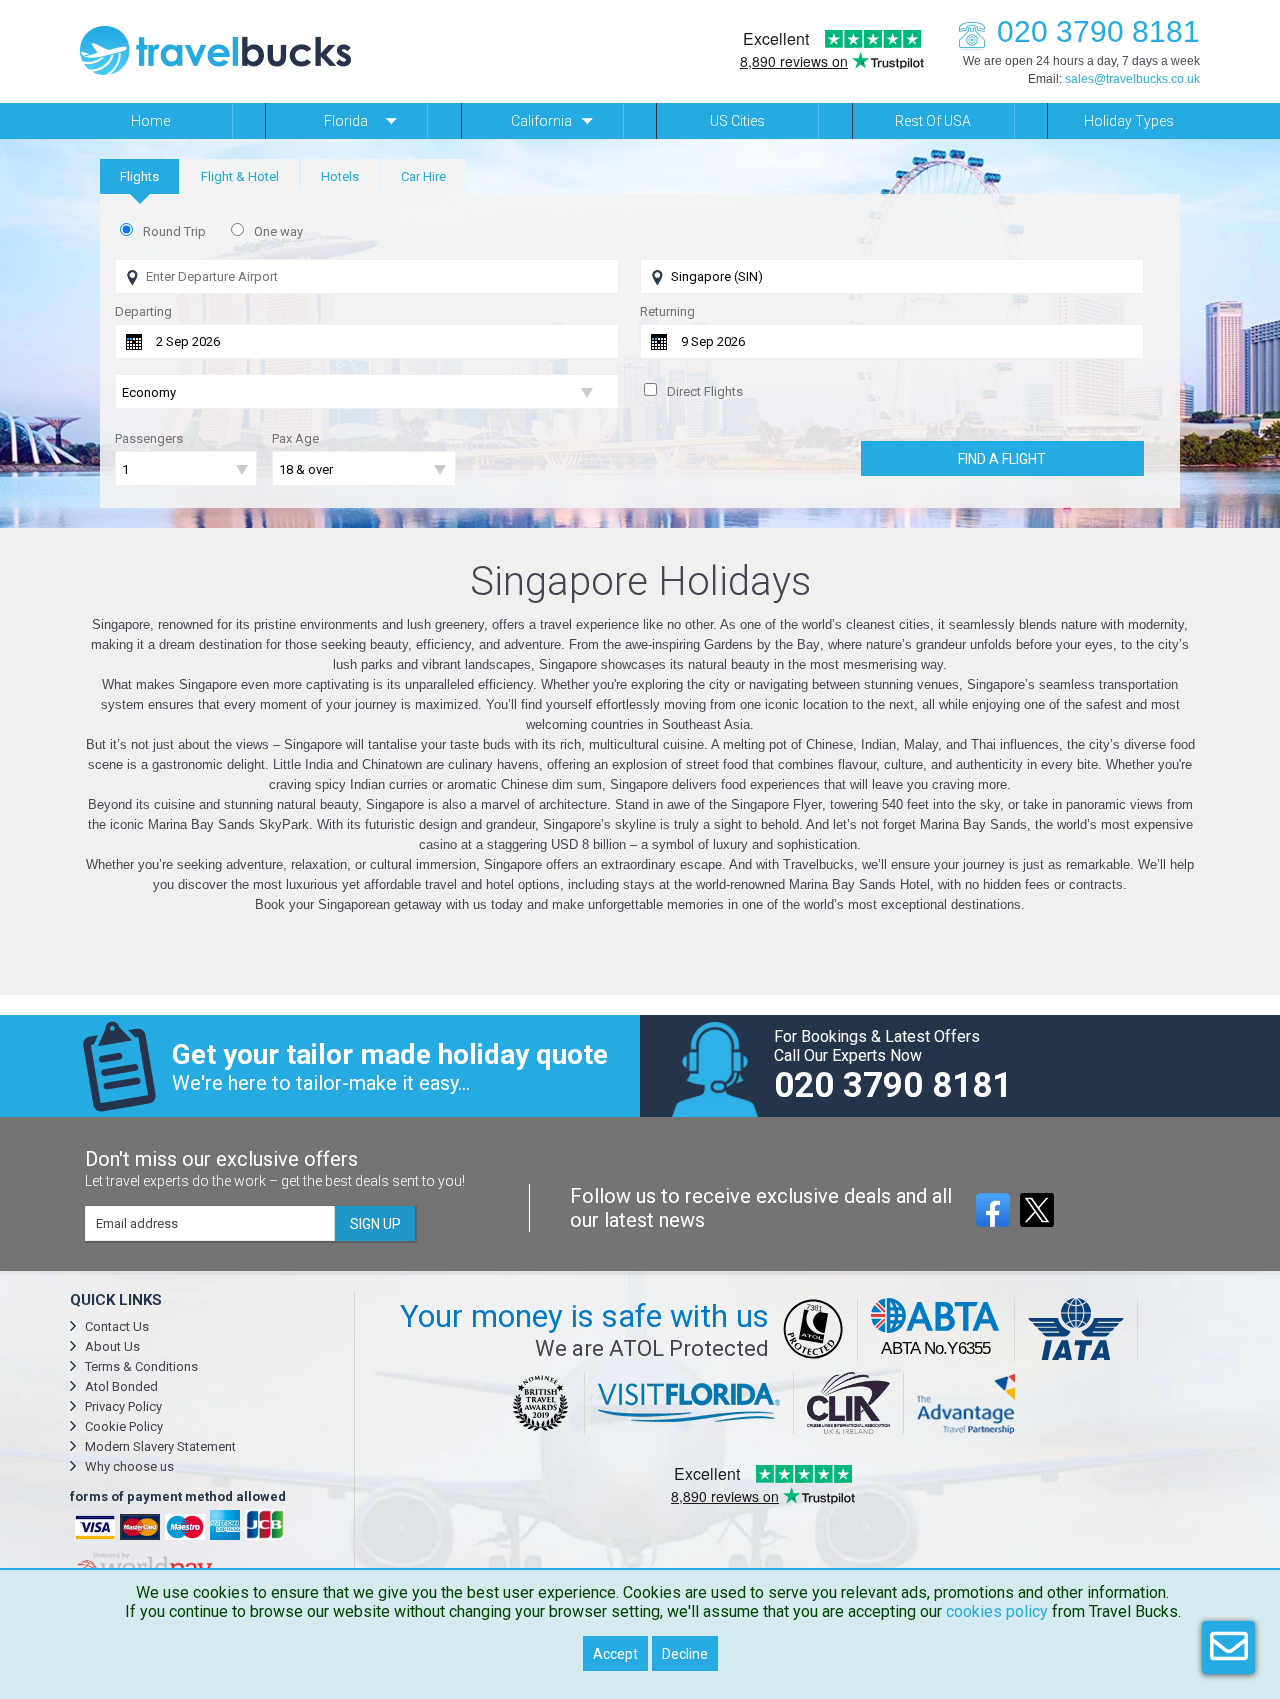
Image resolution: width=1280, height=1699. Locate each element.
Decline (685, 1654)
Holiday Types (1129, 121)
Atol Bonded (121, 1386)
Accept (615, 1654)
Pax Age (295, 438)
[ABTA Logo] (936, 1329)
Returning (667, 311)
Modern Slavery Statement (160, 1446)
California (541, 121)
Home (150, 121)
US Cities (737, 121)
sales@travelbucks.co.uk (1132, 79)
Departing (143, 311)
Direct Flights (705, 391)
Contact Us (117, 1326)
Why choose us (129, 1466)
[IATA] (1076, 1329)
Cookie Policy (124, 1426)
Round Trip (174, 231)
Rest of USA (933, 121)
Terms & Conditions (141, 1366)
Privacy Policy (123, 1406)
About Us (112, 1346)
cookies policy (997, 1611)
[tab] (139, 176)
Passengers (149, 438)
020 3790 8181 (1098, 31)
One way (278, 231)
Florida (346, 121)
